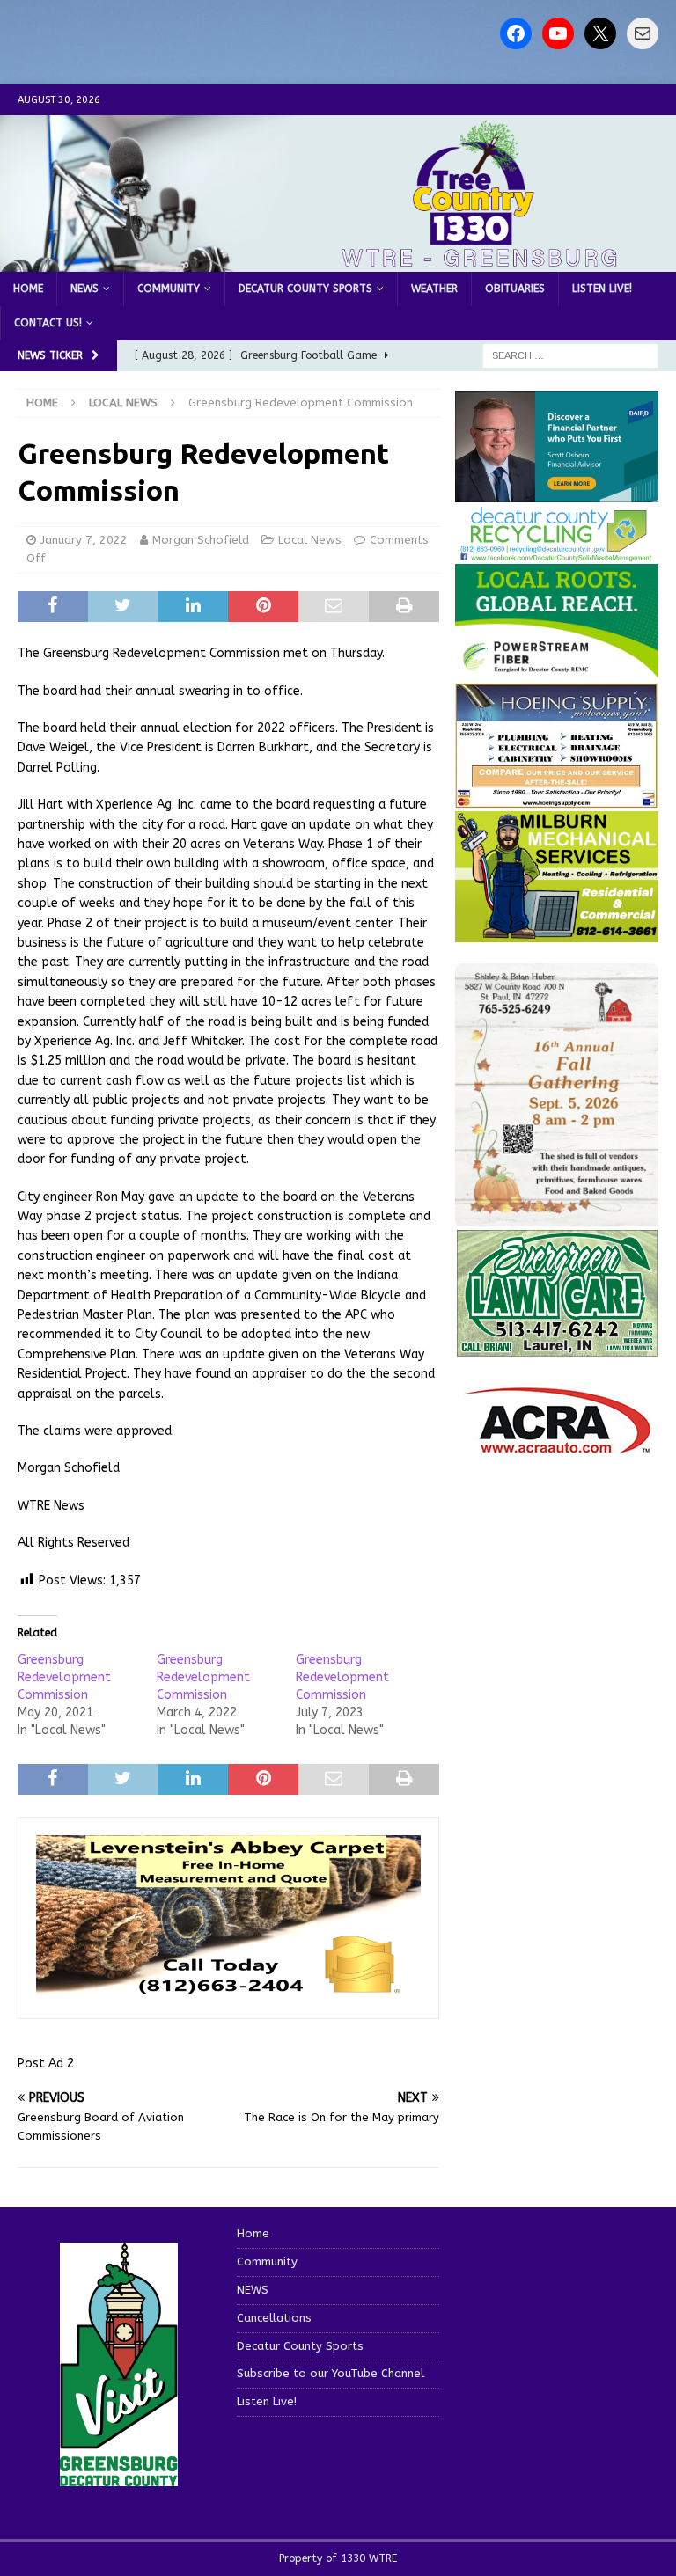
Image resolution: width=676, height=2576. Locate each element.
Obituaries (515, 289)
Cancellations (274, 2318)
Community (169, 289)
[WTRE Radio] (338, 261)
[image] (556, 1215)
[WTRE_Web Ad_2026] (556, 669)
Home (28, 289)
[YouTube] (558, 33)
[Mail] (643, 33)
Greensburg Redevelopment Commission (64, 1677)
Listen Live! (602, 289)
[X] (600, 33)
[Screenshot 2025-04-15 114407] (556, 1347)
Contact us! (48, 323)
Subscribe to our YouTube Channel (331, 2373)
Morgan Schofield (201, 540)
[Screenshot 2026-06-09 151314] (556, 552)
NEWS (84, 289)
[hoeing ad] (556, 799)
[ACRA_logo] (557, 1444)
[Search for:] (570, 355)
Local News (310, 540)
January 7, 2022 (84, 540)
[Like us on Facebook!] (516, 33)
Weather (434, 289)
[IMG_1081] (556, 932)
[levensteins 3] (228, 1990)
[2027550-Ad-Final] (556, 492)
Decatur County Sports (305, 289)
